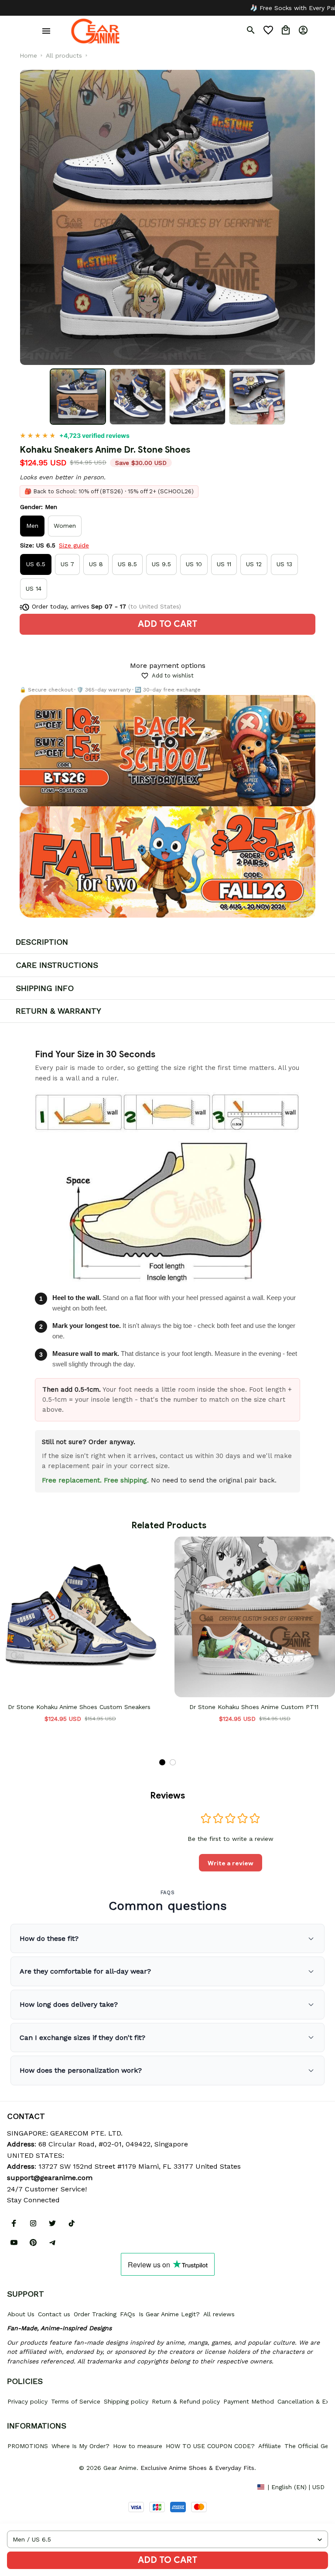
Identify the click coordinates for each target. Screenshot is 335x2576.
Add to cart (167, 2560)
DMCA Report (27, 2487)
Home (28, 55)
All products (64, 55)
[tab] (162, 1762)
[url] (50, 2178)
